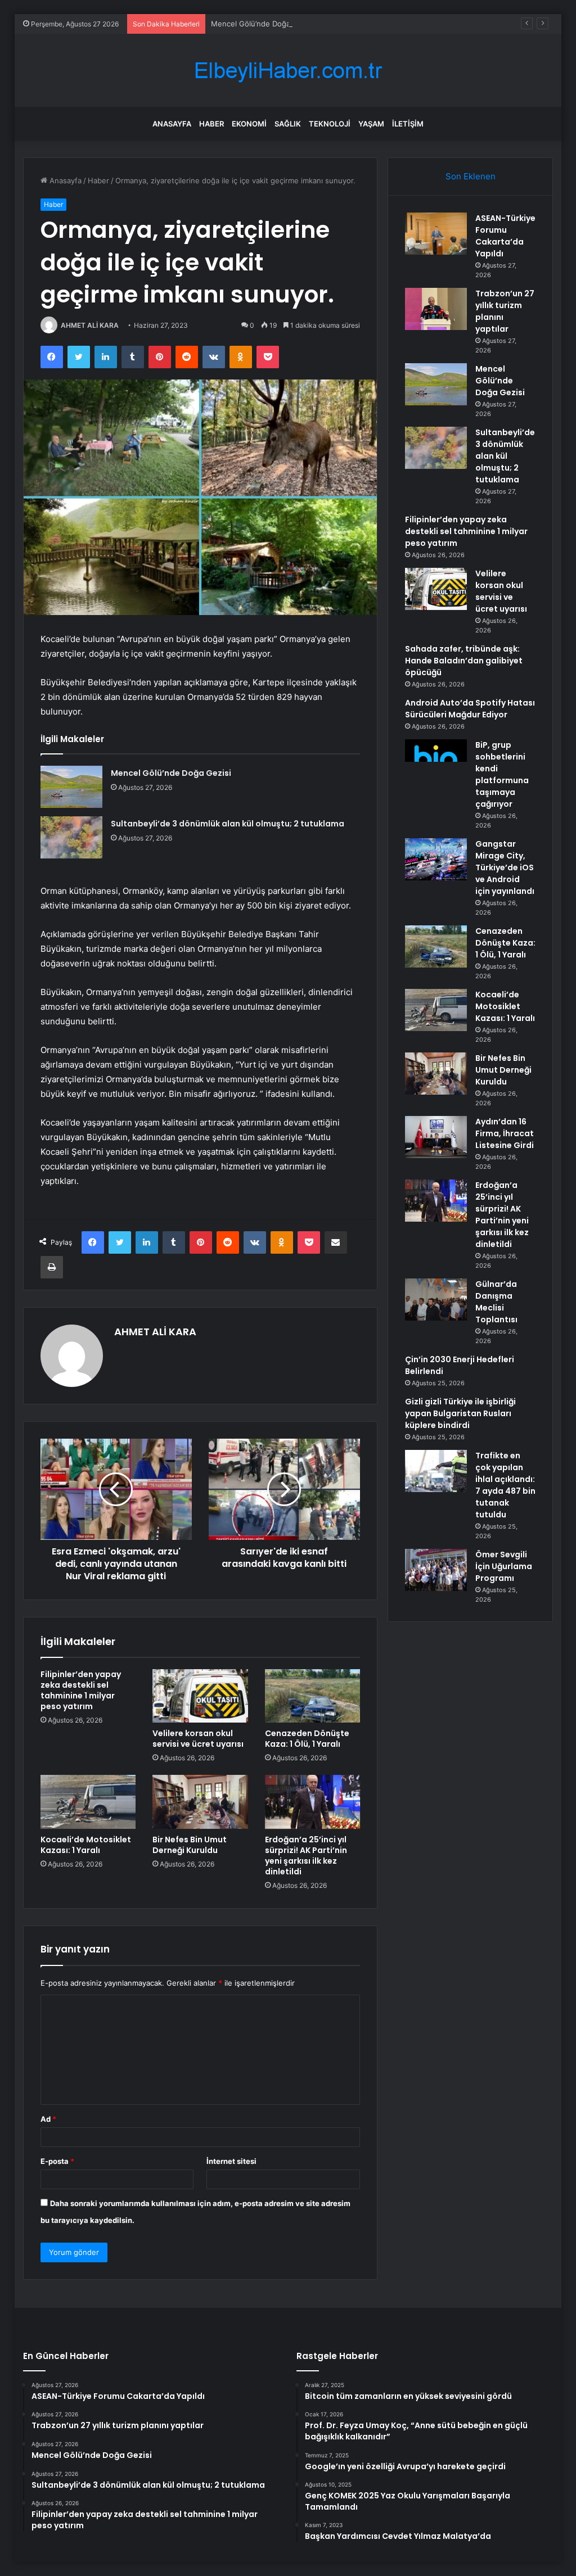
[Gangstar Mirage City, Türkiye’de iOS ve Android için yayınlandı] (436, 859)
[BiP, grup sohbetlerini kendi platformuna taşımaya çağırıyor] (436, 760)
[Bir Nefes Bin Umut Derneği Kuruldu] (200, 1802)
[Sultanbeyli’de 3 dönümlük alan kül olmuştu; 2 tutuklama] (71, 837)
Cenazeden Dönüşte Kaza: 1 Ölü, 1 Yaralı (307, 1739)
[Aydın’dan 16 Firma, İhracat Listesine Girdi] (436, 1137)
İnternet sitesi (231, 2161)
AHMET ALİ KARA (90, 325)
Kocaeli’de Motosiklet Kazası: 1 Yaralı (86, 1845)
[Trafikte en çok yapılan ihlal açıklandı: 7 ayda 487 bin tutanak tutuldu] (436, 1471)
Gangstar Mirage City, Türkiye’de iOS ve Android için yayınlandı (505, 867)
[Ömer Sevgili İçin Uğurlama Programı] (436, 1570)
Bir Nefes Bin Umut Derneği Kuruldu (190, 1845)
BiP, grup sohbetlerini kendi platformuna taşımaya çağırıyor (502, 774)
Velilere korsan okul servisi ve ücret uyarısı (198, 1739)
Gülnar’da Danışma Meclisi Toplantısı (496, 1302)
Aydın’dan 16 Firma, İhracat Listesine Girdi (505, 1133)
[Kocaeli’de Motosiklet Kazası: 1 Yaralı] (88, 1802)
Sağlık (288, 124)
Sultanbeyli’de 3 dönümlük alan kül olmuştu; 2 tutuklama (228, 824)
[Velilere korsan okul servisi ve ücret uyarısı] (200, 1696)
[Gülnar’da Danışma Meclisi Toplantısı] (436, 1300)
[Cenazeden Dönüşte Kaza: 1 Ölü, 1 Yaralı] (313, 1696)
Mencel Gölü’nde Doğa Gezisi (262, 24)
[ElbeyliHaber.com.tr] (288, 71)
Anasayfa (172, 124)
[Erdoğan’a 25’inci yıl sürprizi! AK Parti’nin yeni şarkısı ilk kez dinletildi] (313, 1802)
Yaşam (371, 124)
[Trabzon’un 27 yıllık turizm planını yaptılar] (436, 309)
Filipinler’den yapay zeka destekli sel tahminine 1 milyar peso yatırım (81, 1690)
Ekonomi (249, 124)
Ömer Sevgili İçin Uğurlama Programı (504, 1566)
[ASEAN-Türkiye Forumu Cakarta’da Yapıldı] (436, 234)
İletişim (408, 124)
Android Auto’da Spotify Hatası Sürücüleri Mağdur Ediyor (470, 709)
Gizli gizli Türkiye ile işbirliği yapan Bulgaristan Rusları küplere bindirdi (460, 1413)
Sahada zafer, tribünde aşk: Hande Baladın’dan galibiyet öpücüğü (464, 661)
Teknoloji (330, 124)
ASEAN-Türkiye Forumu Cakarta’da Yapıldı (505, 236)
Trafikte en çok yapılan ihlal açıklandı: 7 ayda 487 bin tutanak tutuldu (505, 1485)
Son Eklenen (471, 176)
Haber (211, 124)
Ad (48, 2119)
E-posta (57, 2161)
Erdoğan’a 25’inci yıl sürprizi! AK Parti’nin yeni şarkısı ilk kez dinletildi (306, 1856)
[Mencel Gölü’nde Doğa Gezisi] (71, 787)
